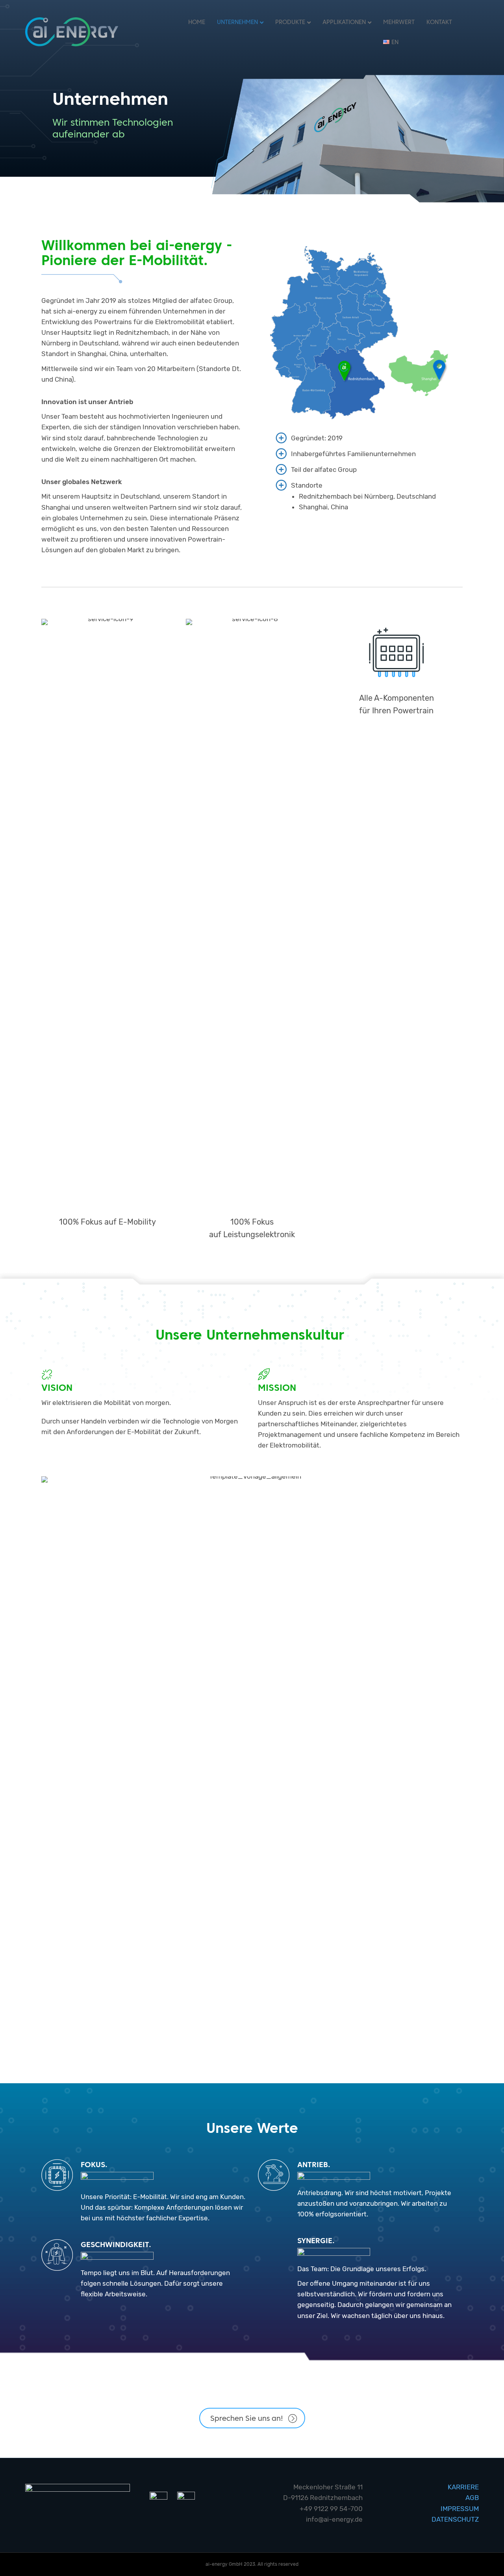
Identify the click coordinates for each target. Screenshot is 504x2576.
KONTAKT (439, 22)
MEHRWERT (399, 22)
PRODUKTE (290, 22)
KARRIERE (463, 2487)
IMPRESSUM (460, 2509)
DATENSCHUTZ (455, 2519)
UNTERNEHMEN (237, 22)
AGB (472, 2498)
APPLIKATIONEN (344, 22)
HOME (197, 22)
